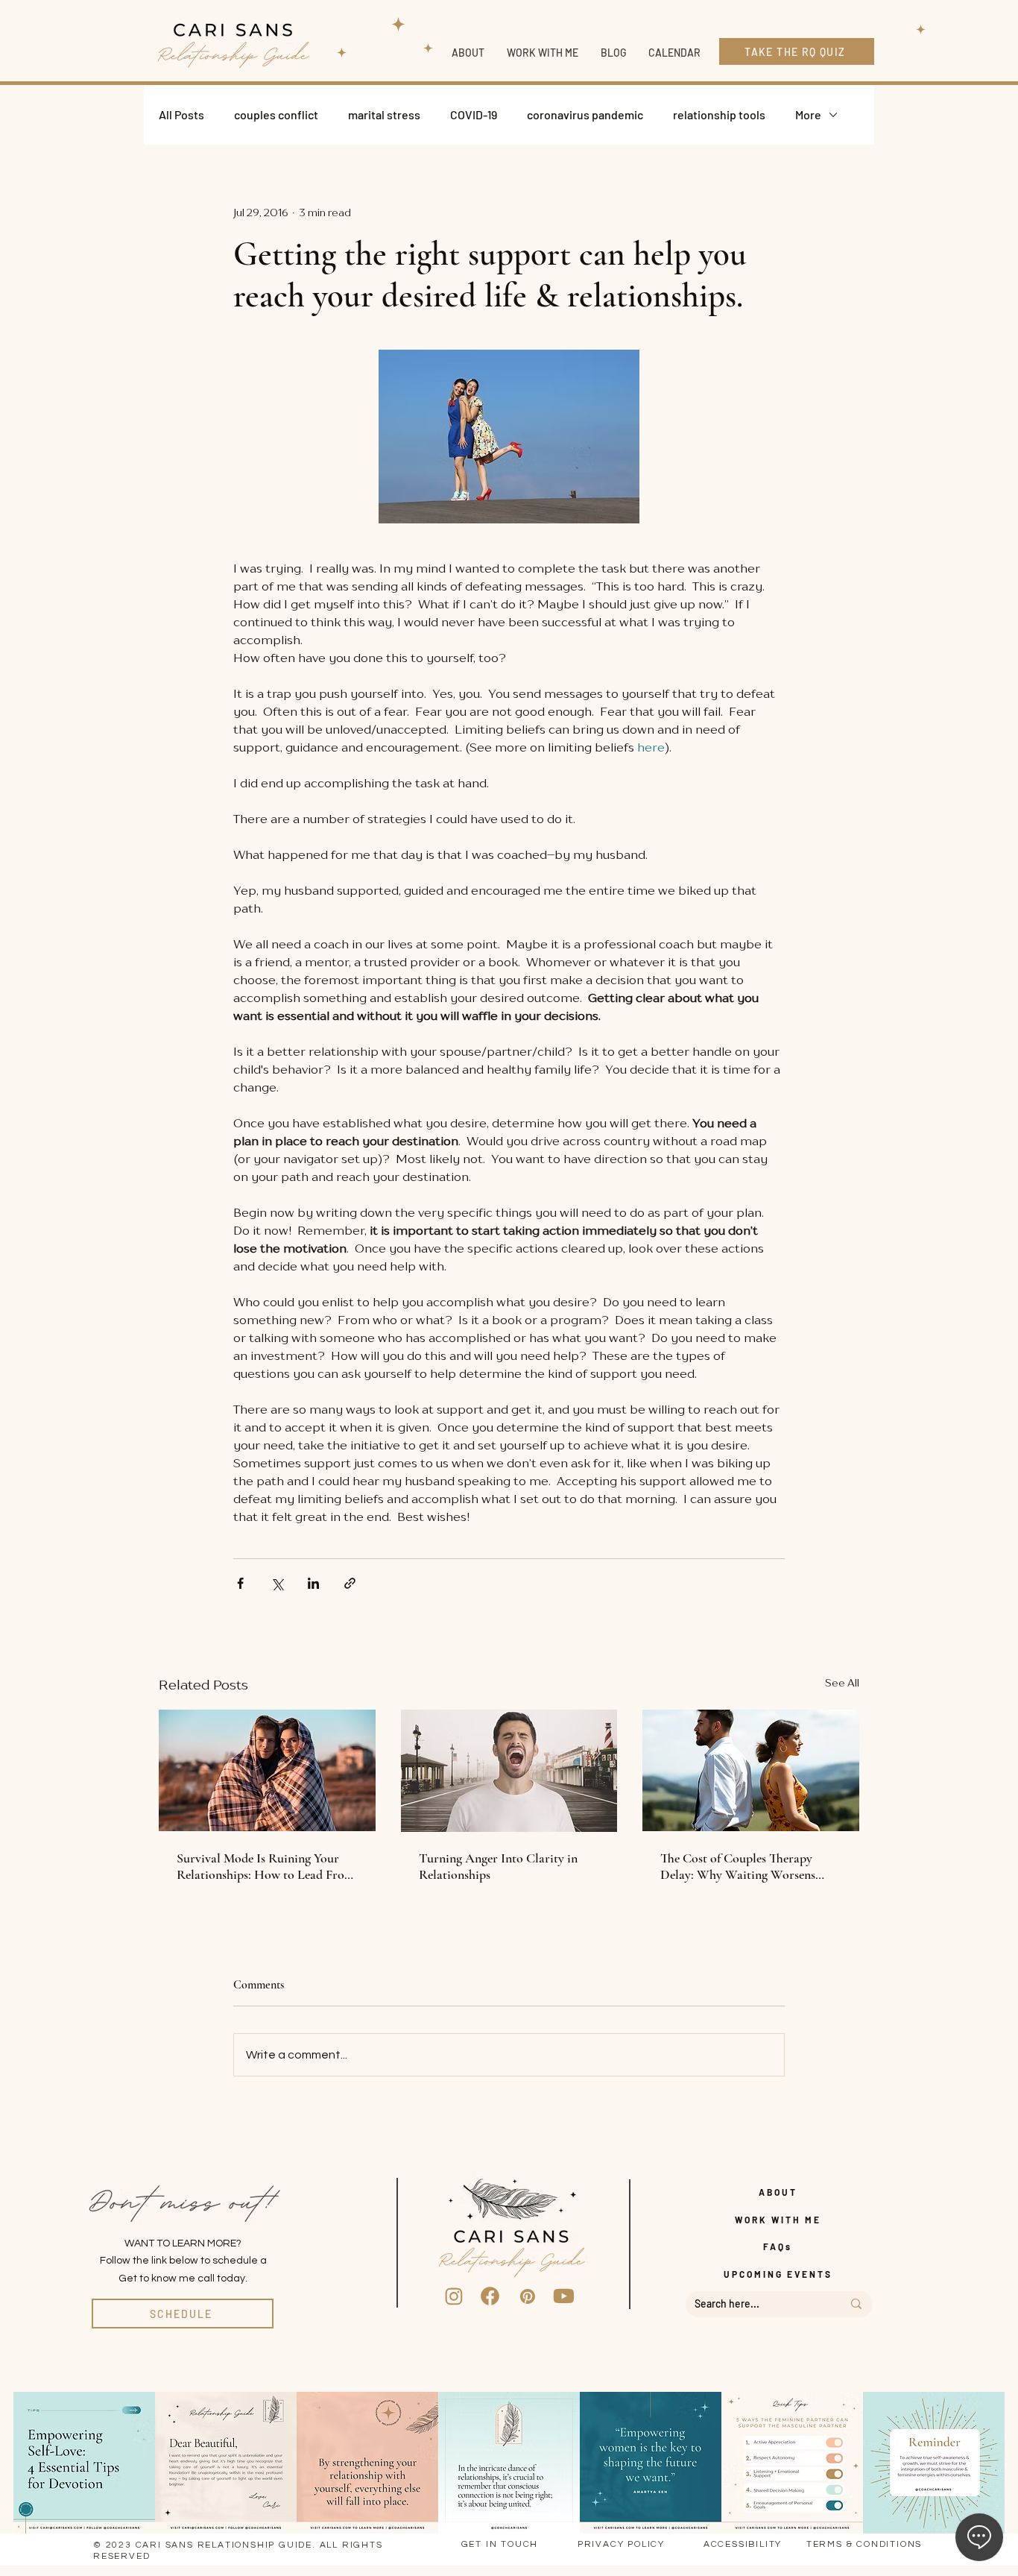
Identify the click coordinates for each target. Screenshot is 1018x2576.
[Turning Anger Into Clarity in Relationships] (509, 1771)
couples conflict (276, 114)
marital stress (384, 114)
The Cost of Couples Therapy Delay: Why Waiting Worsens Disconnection (738, 1866)
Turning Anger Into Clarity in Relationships (498, 1866)
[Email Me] (528, 2296)
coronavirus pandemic (585, 114)
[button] (543, 53)
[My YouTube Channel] (564, 2296)
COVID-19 (474, 114)
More (808, 114)
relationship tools (719, 114)
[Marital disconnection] (751, 1770)
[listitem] (84, 2463)
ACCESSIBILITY (743, 2544)
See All (842, 1682)
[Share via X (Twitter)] (277, 1583)
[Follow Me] (454, 2296)
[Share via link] (350, 1583)
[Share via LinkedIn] (313, 1583)
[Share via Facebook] (240, 1583)
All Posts (181, 114)
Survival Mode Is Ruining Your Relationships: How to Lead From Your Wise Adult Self (266, 1866)
